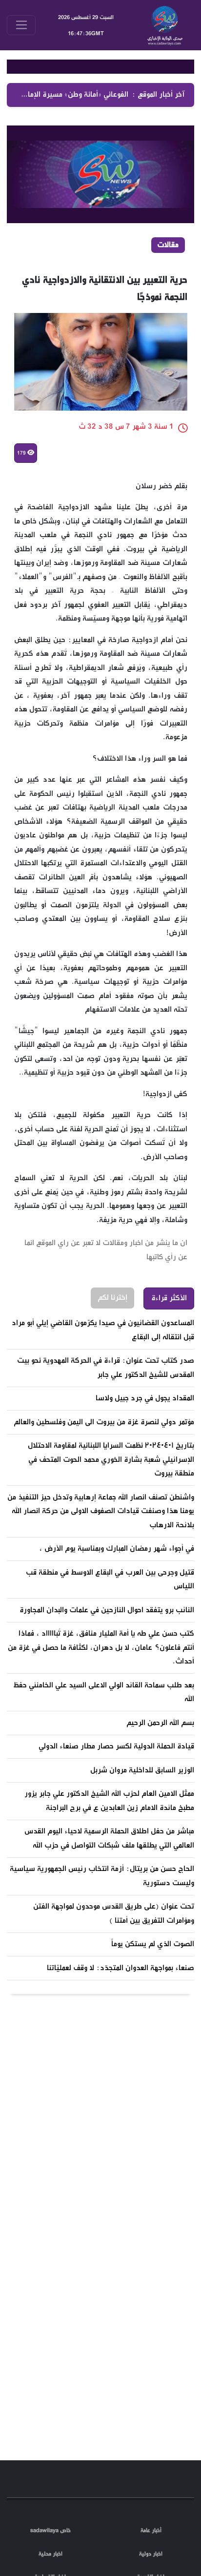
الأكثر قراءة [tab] (169, 1313)
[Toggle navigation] (21, 25)
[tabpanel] (100, 1661)
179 (22, 468)
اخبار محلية (50, 2554)
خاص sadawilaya (50, 2531)
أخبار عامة (151, 2531)
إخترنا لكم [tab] (112, 1313)
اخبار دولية (151, 2554)
